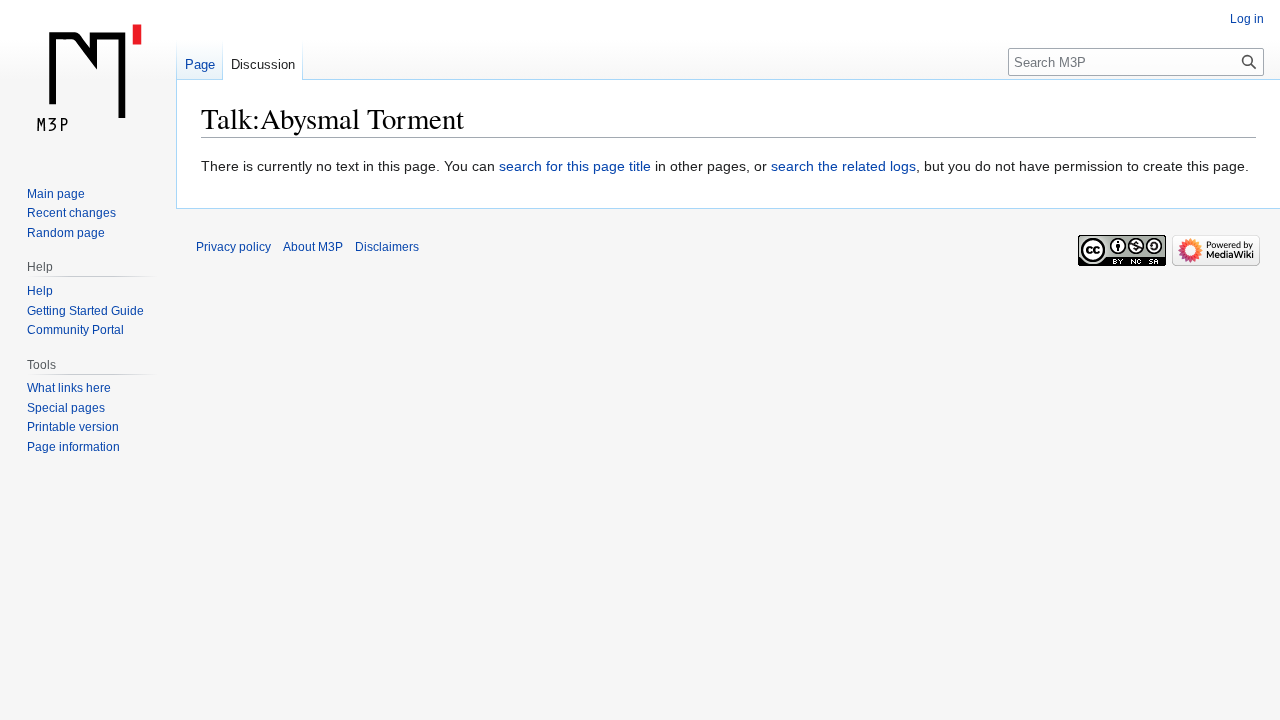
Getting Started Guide (85, 311)
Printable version (73, 427)
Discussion (263, 64)
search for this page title (575, 166)
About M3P (313, 247)
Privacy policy (233, 247)
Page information (73, 447)
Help (40, 291)
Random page (66, 233)
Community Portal (75, 330)
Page (200, 64)
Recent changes (71, 213)
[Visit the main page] (88, 80)
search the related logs (843, 166)
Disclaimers (387, 247)
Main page (56, 194)
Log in (1247, 19)
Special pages (66, 408)
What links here (69, 388)
